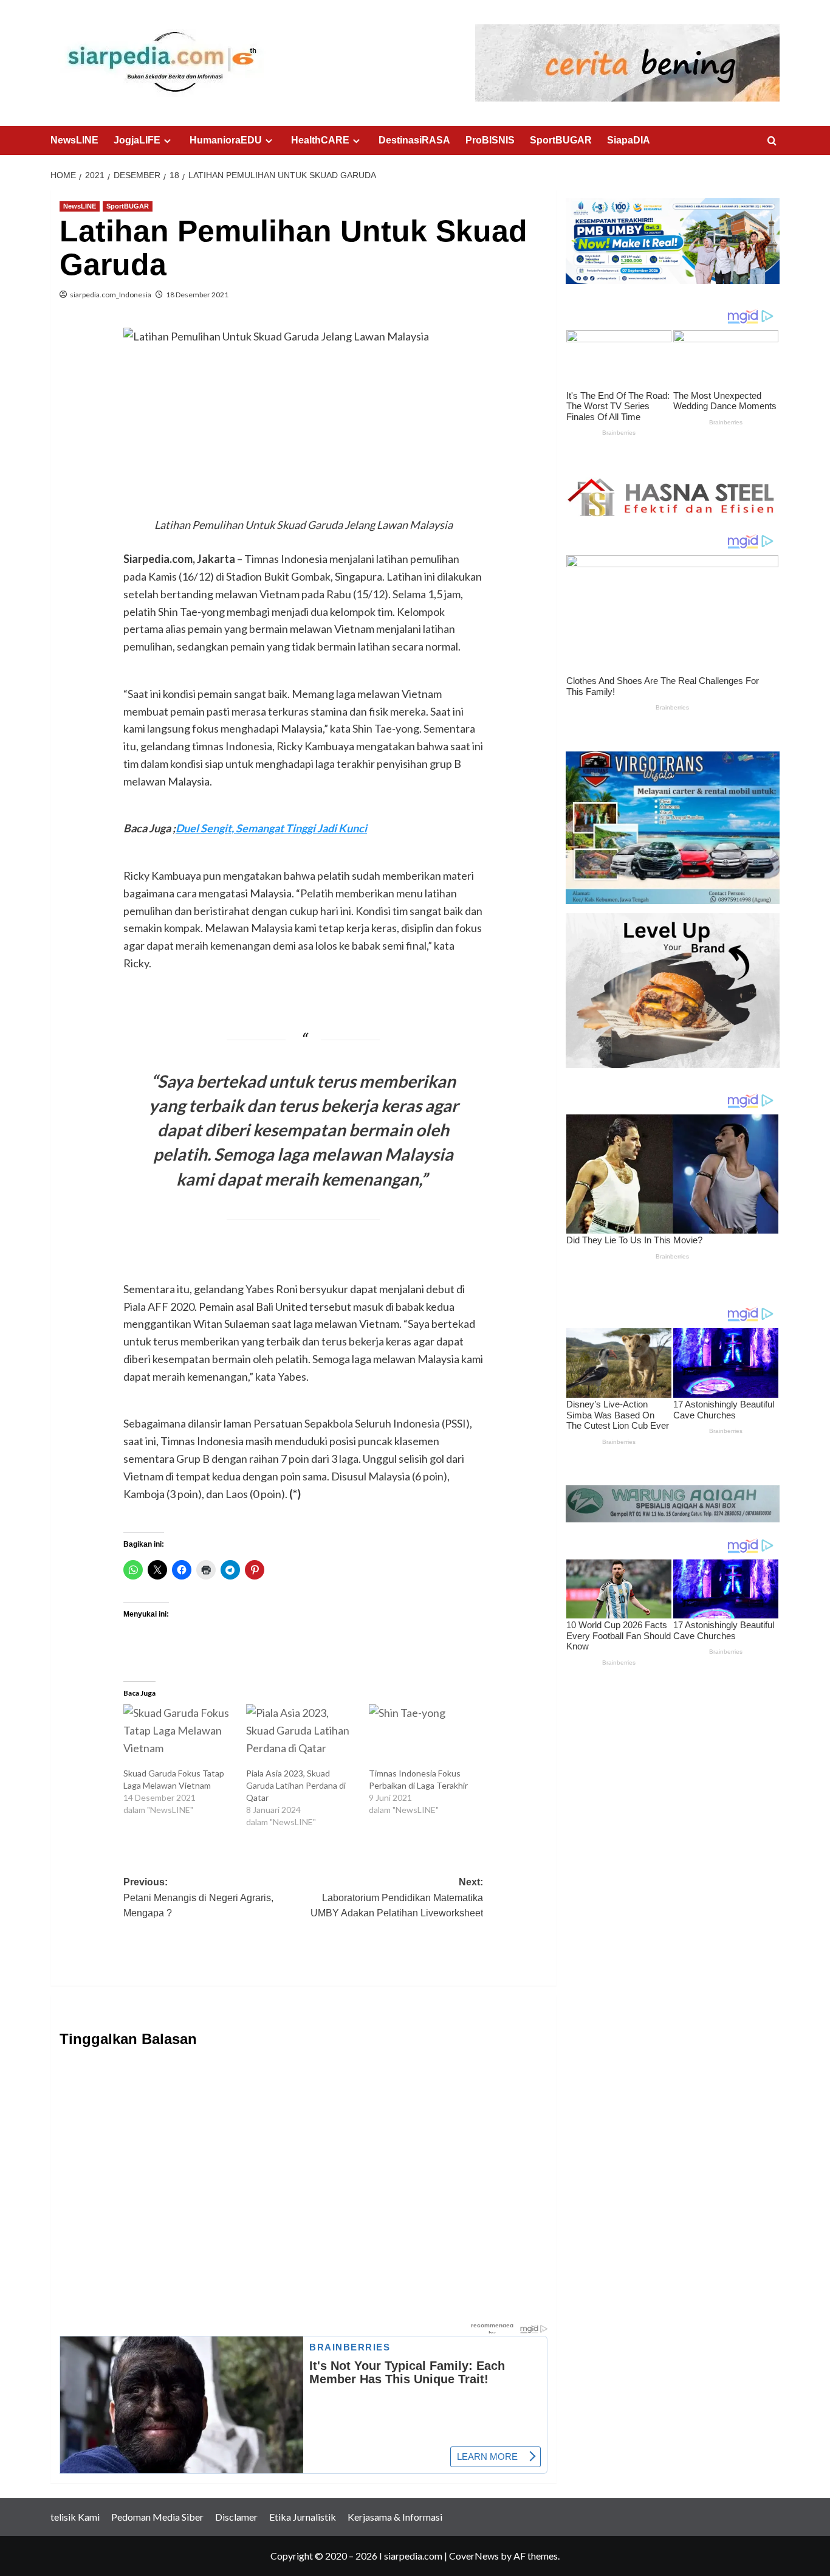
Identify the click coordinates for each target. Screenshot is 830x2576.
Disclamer (236, 2517)
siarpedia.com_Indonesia (111, 295)
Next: (397, 1897)
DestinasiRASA (414, 140)
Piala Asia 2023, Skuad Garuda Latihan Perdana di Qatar (296, 1785)
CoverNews (474, 2556)
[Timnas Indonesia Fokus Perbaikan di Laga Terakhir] (424, 1736)
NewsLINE (74, 140)
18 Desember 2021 (197, 295)
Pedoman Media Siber (157, 2517)
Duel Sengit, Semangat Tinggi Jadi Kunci (271, 828)
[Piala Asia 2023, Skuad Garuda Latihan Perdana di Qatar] (301, 1736)
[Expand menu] (167, 141)
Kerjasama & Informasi (395, 2517)
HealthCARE (320, 140)
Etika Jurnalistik (303, 2517)
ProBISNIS (490, 140)
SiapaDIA (629, 140)
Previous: (198, 1897)
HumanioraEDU (226, 140)
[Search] (772, 141)
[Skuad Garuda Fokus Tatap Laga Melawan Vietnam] (179, 1736)
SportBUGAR (561, 140)
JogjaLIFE (137, 140)
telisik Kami (75, 2517)
